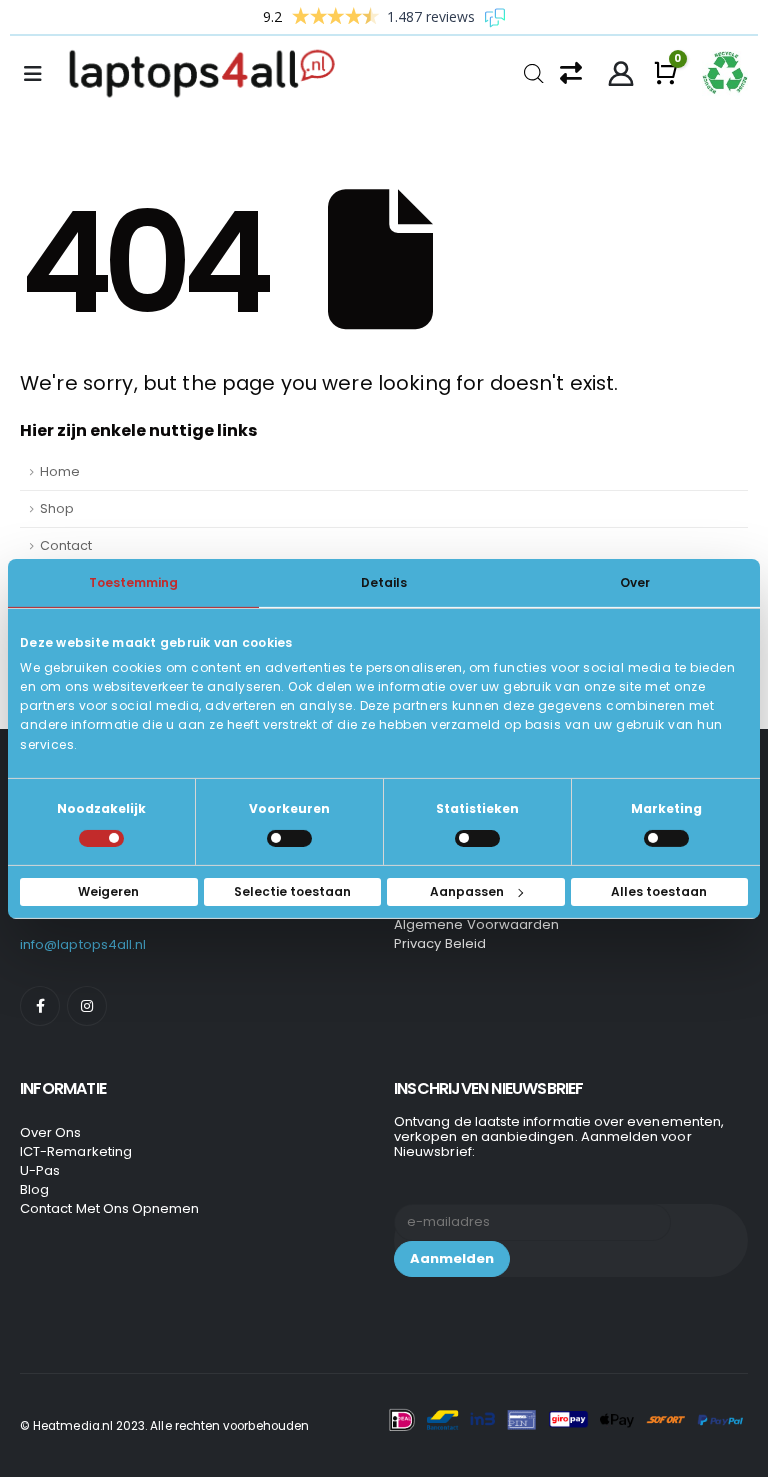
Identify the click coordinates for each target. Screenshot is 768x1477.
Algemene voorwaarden (476, 924)
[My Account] (621, 74)
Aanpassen (467, 891)
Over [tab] (635, 581)
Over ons (51, 1132)
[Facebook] (40, 1006)
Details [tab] (384, 581)
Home (60, 471)
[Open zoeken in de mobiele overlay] (534, 71)
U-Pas (40, 1170)
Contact (66, 545)
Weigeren (108, 891)
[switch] (289, 838)
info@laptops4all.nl (83, 944)
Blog (34, 1189)
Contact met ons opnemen (110, 1208)
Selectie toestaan (292, 891)
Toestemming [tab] (133, 581)
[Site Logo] (208, 74)
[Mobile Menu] (39, 74)
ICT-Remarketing (76, 1151)
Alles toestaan (659, 891)
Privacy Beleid (440, 943)
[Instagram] (87, 1006)
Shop (57, 508)
